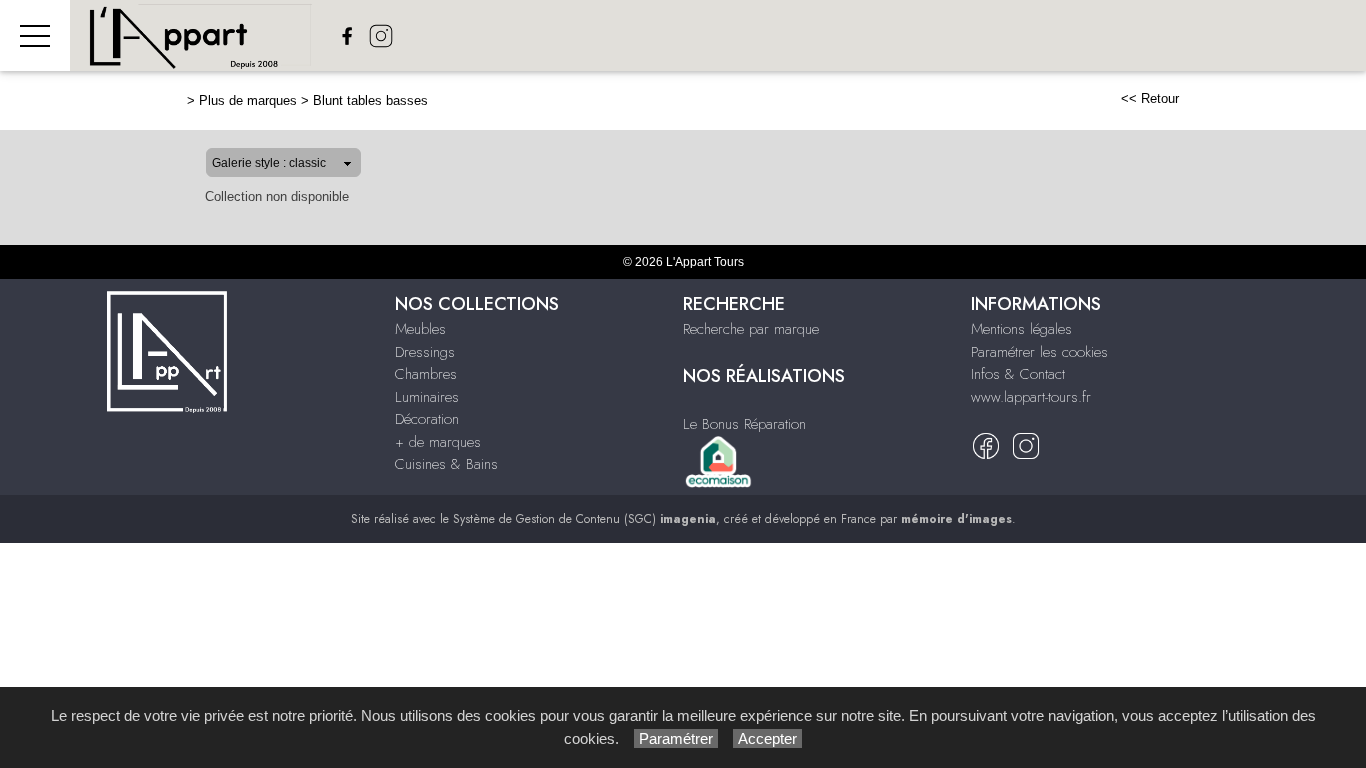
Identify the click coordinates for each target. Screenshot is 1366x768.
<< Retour (1150, 98)
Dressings (425, 352)
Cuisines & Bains (446, 464)
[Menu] (35, 35)
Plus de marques (248, 100)
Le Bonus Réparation (744, 424)
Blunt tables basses (370, 100)
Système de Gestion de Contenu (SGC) (584, 519)
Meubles (420, 329)
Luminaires (427, 397)
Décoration (427, 419)
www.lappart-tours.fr (1031, 397)
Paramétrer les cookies (1039, 352)
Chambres (426, 374)
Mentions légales (1021, 329)
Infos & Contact (1018, 374)
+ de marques (438, 442)
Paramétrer (676, 738)
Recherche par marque (751, 329)
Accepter (767, 738)
